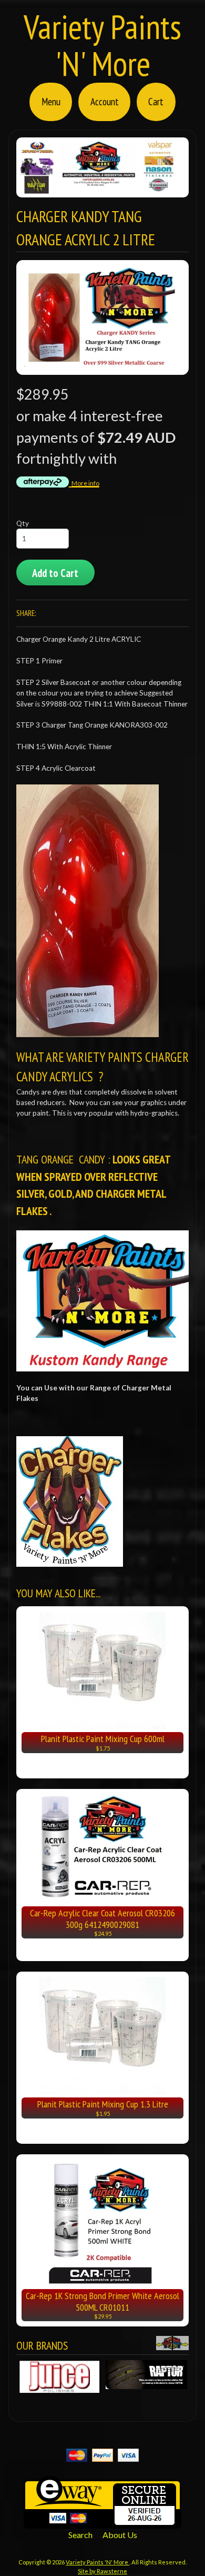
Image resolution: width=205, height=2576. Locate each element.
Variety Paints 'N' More (102, 45)
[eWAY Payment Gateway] (102, 2522)
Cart (156, 101)
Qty (23, 523)
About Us (120, 2535)
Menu (51, 101)
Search (80, 2535)
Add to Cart (55, 573)
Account (105, 101)
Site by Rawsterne (102, 2571)
